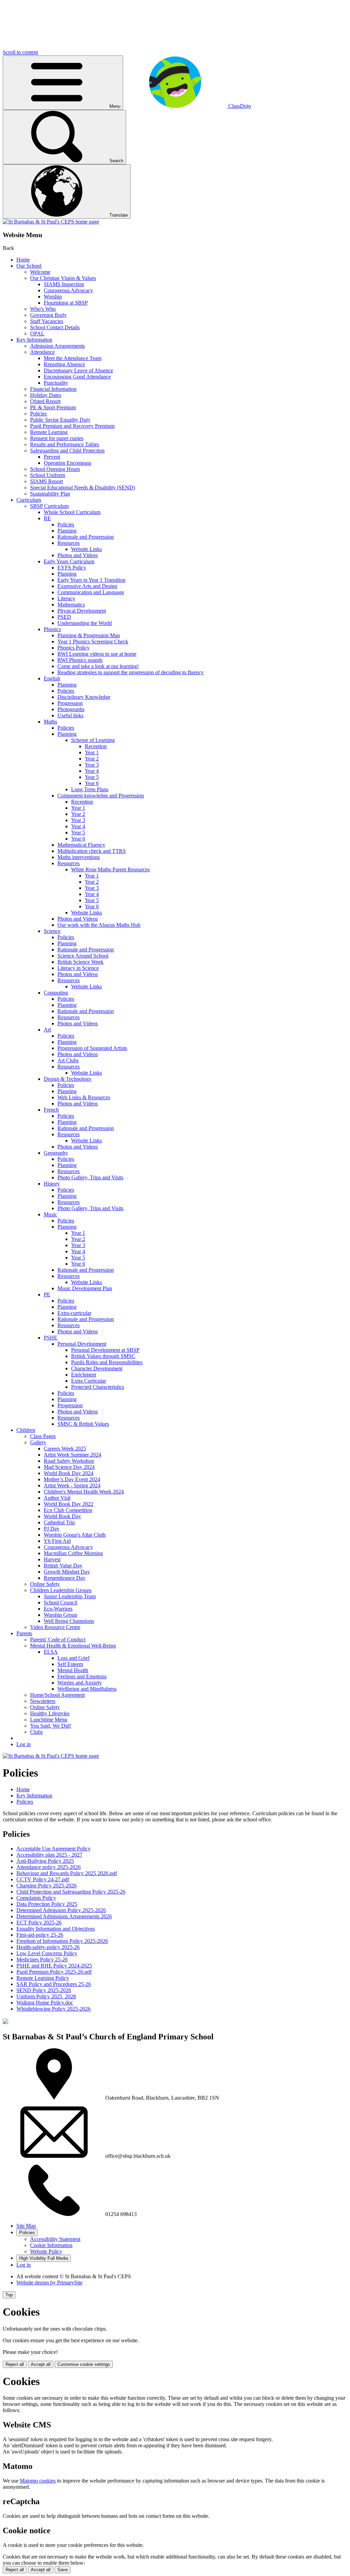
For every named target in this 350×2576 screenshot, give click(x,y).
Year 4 (92, 771)
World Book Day (62, 1516)
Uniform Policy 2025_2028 (46, 1996)
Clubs (36, 1732)
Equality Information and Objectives (56, 1929)
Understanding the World (85, 623)
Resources (69, 543)
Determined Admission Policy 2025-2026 (61, 1910)
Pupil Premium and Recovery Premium (72, 426)
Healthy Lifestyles (50, 1713)
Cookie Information (51, 2245)
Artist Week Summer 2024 (72, 1455)
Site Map (26, 2226)
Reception (96, 746)
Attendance (42, 352)
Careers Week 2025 (65, 1449)
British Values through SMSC (103, 1356)
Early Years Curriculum (69, 561)
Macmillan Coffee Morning (73, 1553)
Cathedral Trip (59, 1522)
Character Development (97, 1368)
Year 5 (92, 777)
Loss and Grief (73, 1658)
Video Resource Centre (55, 1627)
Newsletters (43, 1701)
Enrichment (84, 1375)
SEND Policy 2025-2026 (44, 1990)
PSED (64, 617)
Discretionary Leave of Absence (78, 370)
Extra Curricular (89, 1381)
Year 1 (92, 752)
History (52, 1184)
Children (26, 1430)
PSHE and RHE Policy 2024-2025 (54, 1966)
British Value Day (63, 1566)
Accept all (41, 2364)
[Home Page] (51, 222)
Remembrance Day (65, 1578)
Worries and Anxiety (80, 1683)
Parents (24, 1633)
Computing (56, 993)
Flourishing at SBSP (66, 303)
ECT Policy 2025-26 (39, 1923)
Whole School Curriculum (72, 512)
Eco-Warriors (58, 1609)
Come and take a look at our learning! (98, 666)
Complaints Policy (36, 1898)
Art (47, 1030)
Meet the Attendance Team (73, 358)
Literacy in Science (78, 968)
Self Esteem (70, 1664)
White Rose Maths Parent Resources (110, 869)
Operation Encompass (68, 463)
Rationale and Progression (86, 537)
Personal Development (82, 1344)
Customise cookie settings (84, 2364)
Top (9, 2295)
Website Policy (46, 2251)
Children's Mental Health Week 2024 (84, 1492)
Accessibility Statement (55, 2239)
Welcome (40, 272)
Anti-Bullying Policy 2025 (45, 1861)
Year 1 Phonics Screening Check (93, 642)
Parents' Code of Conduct (58, 1639)
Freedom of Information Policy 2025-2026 (62, 1941)
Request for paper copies (57, 438)
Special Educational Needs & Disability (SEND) (83, 488)
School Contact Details (55, 327)
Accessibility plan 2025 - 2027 (49, 1855)
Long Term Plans (90, 789)
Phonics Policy (73, 648)
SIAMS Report (46, 481)
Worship (53, 297)
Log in (24, 1744)
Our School (29, 266)
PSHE (51, 1338)
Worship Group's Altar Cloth (75, 1535)
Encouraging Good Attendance (77, 377)
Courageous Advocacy (68, 290)
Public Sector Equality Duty (60, 420)
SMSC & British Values (83, 1424)
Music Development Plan (85, 1288)
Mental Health (73, 1670)
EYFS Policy (72, 568)
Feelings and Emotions (82, 1676)
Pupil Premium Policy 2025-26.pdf (54, 1972)
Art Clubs (68, 1060)
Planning (67, 531)
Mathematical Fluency (81, 845)
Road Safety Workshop (69, 1461)
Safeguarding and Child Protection (67, 451)
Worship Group (60, 1615)
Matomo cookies (38, 2481)
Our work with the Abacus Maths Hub (99, 925)
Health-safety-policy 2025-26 (48, 1947)
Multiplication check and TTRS (92, 851)
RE (47, 518)
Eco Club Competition (68, 1510)
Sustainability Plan (50, 494)
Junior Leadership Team (70, 1596)
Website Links (86, 549)
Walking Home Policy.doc (45, 2003)
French (51, 1110)
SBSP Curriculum (49, 506)
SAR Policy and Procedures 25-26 (54, 1984)
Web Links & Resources (84, 1097)
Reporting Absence (64, 364)
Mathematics (71, 605)
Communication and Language (91, 592)
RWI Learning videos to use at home (97, 654)
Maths (50, 722)
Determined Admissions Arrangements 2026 (64, 1916)
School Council (60, 1603)
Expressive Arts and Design (87, 586)
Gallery (38, 1442)
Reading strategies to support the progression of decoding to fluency (131, 672)
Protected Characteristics (98, 1387)
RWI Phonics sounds (80, 660)
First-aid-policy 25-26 (40, 1935)
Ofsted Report (45, 401)
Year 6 (92, 783)
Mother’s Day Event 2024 (72, 1479)
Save (63, 2570)
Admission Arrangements (57, 346)
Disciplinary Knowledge (84, 697)
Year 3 (92, 765)
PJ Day (52, 1529)
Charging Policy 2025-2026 (46, 1886)
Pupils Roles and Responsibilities (107, 1362)
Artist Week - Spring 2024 (72, 1485)
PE (47, 1295)
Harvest (52, 1559)
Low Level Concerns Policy (47, 1953)
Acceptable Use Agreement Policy (53, 1849)
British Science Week (80, 962)
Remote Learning (49, 432)
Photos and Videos (78, 555)
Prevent (52, 457)
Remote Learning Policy (43, 1978)
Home (23, 260)
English (52, 678)
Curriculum (29, 500)
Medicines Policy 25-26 (42, 1959)
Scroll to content (20, 52)
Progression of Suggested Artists (92, 1048)
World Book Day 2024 (69, 1473)
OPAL (37, 334)
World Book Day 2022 (69, 1504)
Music (50, 1214)
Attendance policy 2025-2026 (49, 1867)
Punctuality (56, 383)
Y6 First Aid (57, 1541)
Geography (56, 1153)
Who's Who (43, 309)
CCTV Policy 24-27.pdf (43, 1879)
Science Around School (83, 956)
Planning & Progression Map (89, 635)
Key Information (34, 340)
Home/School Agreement (57, 1695)
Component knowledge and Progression (101, 796)
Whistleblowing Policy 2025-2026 (53, 2009)
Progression (70, 703)
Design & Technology (68, 1079)
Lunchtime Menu (49, 1720)
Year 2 (92, 759)
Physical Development (82, 611)
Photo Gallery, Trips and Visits (90, 1177)
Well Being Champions (69, 1621)
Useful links (70, 715)
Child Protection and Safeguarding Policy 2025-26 (71, 1892)
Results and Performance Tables (65, 444)
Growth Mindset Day (67, 1572)
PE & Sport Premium (53, 407)
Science (52, 931)
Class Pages (43, 1436)
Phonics (52, 629)
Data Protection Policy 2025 (47, 1904)
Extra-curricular (74, 1313)
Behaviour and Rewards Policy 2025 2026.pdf (67, 1873)
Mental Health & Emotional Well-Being (73, 1646)
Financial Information (53, 389)
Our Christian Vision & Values (63, 278)
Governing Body (48, 315)
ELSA (51, 1652)
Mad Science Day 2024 (69, 1467)
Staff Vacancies (47, 321)
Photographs (71, 709)
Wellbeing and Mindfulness (87, 1689)
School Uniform (48, 475)
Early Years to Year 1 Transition (91, 580)
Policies (38, 414)
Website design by (49, 2283)
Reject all (15, 2364)
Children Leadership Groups (61, 1590)
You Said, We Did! (51, 1726)
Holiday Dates (46, 395)
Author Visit (57, 1498)
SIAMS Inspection (64, 284)
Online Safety (45, 1584)
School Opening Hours (55, 469)
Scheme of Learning (93, 740)
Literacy (66, 598)
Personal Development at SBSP (105, 1350)
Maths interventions (79, 857)
